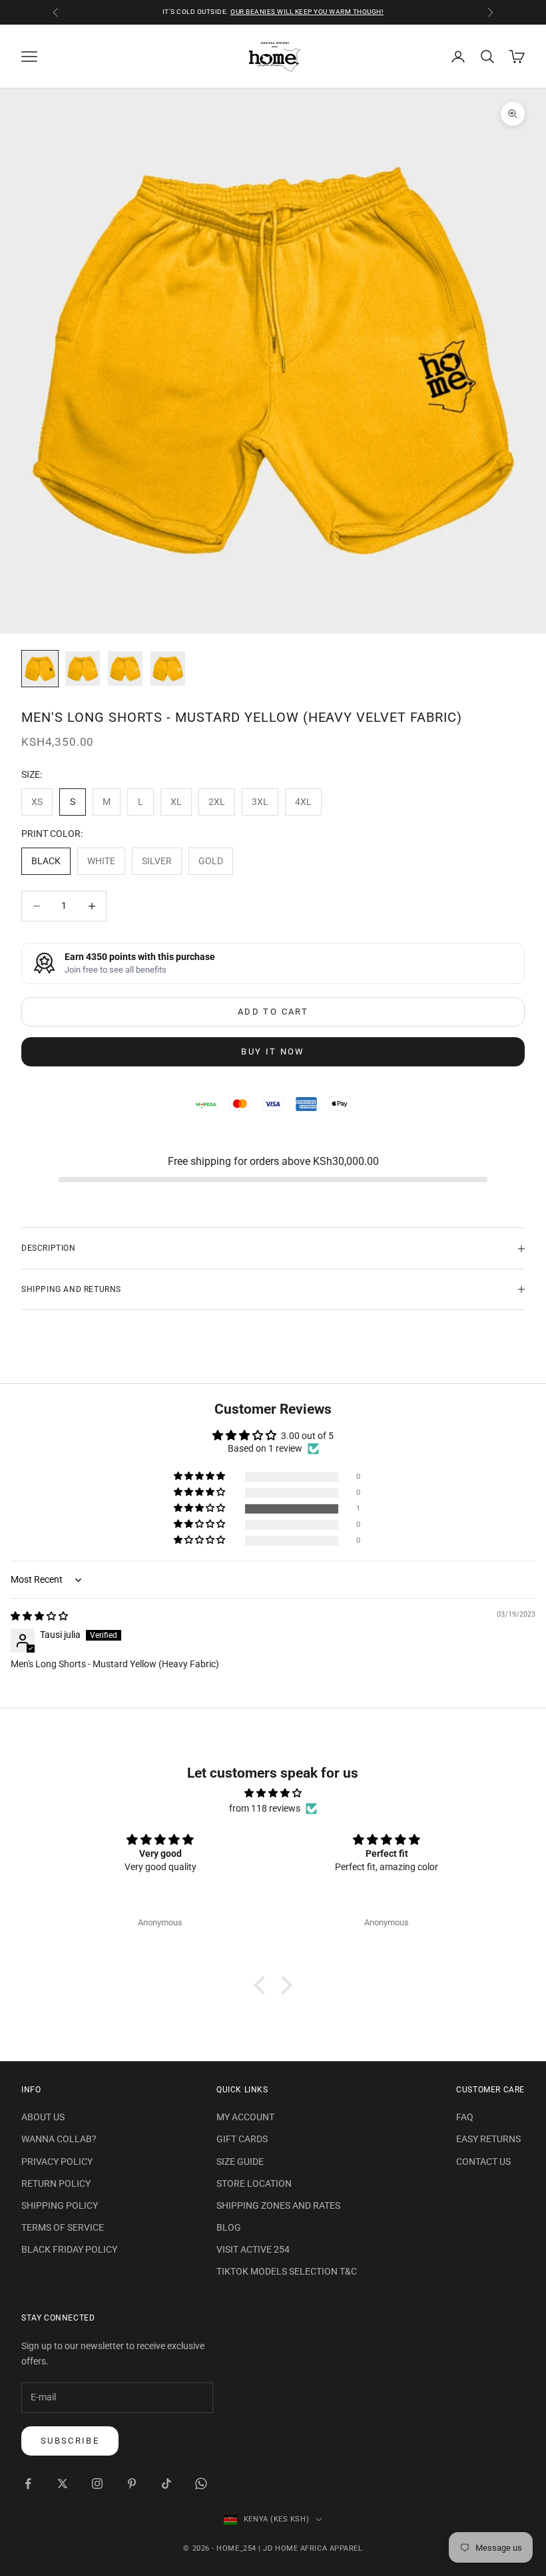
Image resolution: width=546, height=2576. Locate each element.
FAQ (465, 2117)
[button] (200, 1509)
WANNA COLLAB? (59, 2139)
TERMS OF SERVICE (63, 2227)
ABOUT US (43, 2117)
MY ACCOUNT (245, 2117)
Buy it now (273, 1051)
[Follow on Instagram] (97, 2484)
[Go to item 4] (168, 669)
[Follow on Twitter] (63, 2484)
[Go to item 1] (40, 669)
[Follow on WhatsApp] (201, 2484)
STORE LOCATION (254, 2183)
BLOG (229, 2227)
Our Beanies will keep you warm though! (307, 12)
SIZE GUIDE (240, 2162)
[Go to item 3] (125, 669)
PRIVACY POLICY (57, 2162)
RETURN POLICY (56, 2183)
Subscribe (70, 2441)
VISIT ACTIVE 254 (253, 2249)
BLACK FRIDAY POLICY (69, 2249)
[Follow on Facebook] (28, 2484)
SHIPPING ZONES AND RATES (278, 2205)
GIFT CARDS (242, 2139)
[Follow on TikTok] (166, 2484)
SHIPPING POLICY (60, 2205)
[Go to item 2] (83, 669)
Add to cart (273, 1012)
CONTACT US (483, 2162)
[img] (39, 1616)
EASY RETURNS (488, 2139)
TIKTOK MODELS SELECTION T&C (287, 2271)
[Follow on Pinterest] (132, 2484)
